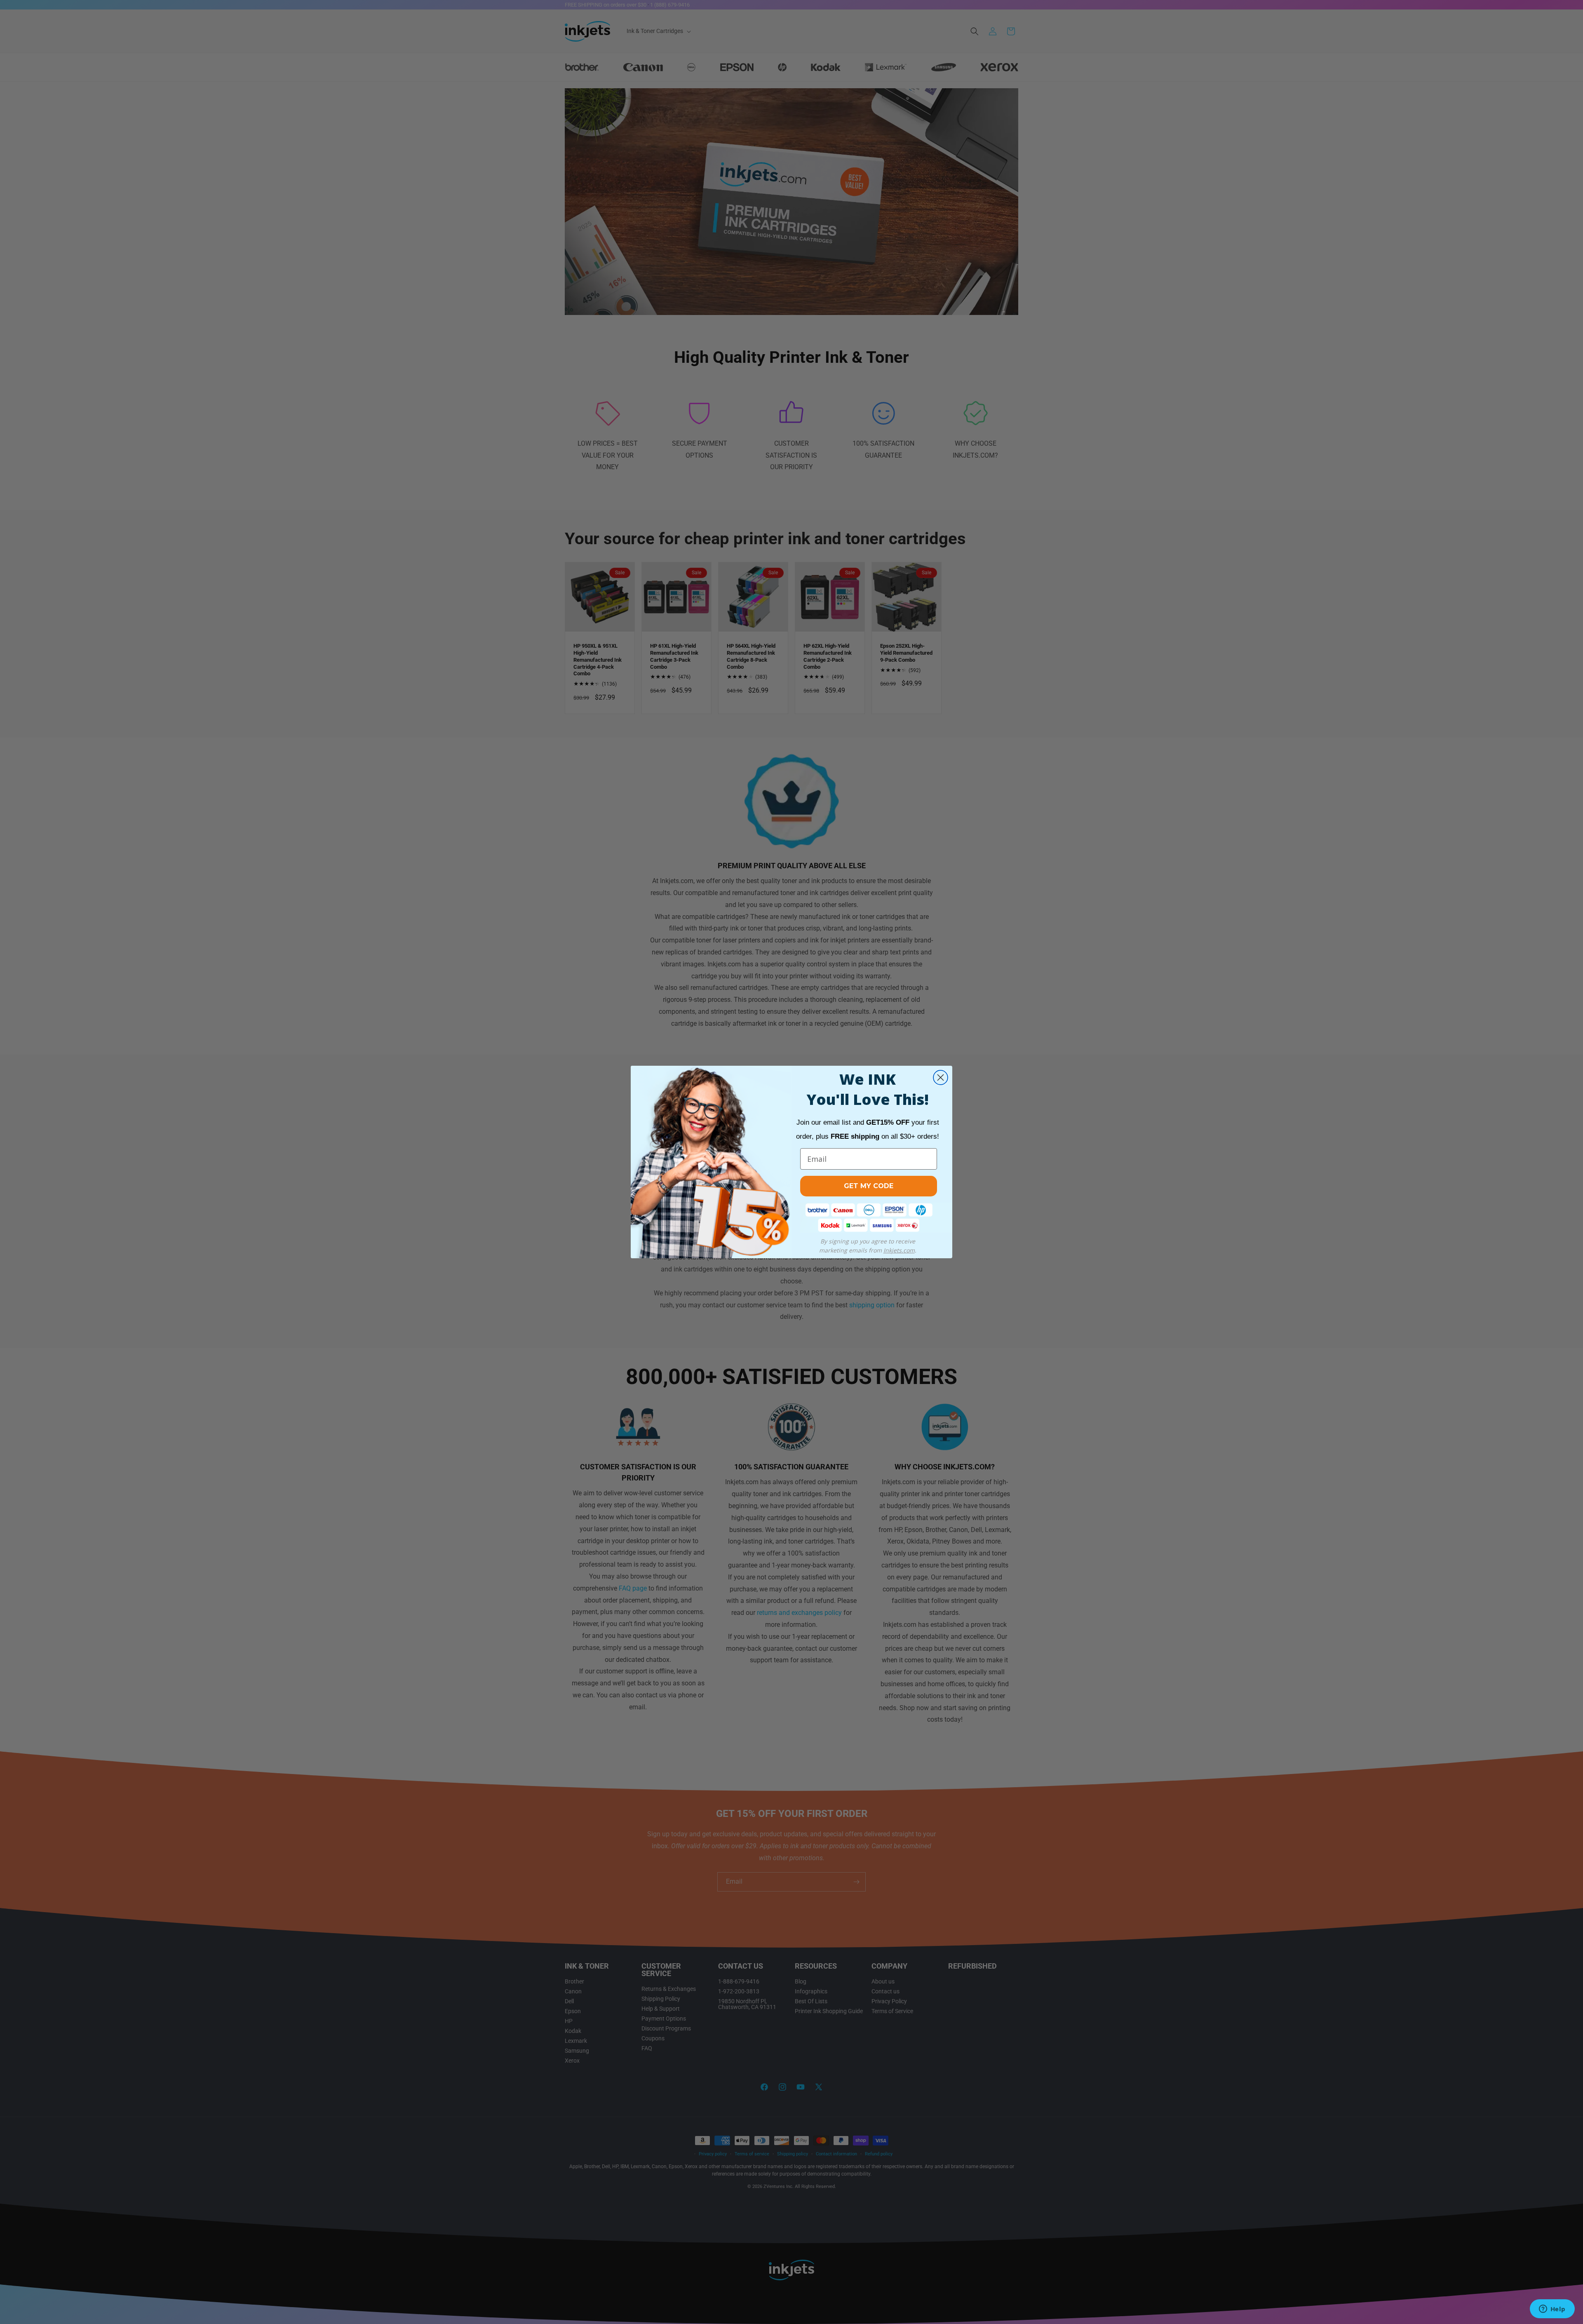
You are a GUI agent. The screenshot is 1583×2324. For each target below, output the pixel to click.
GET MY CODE (869, 1186)
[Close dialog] (941, 1077)
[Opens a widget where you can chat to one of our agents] (1552, 2310)
